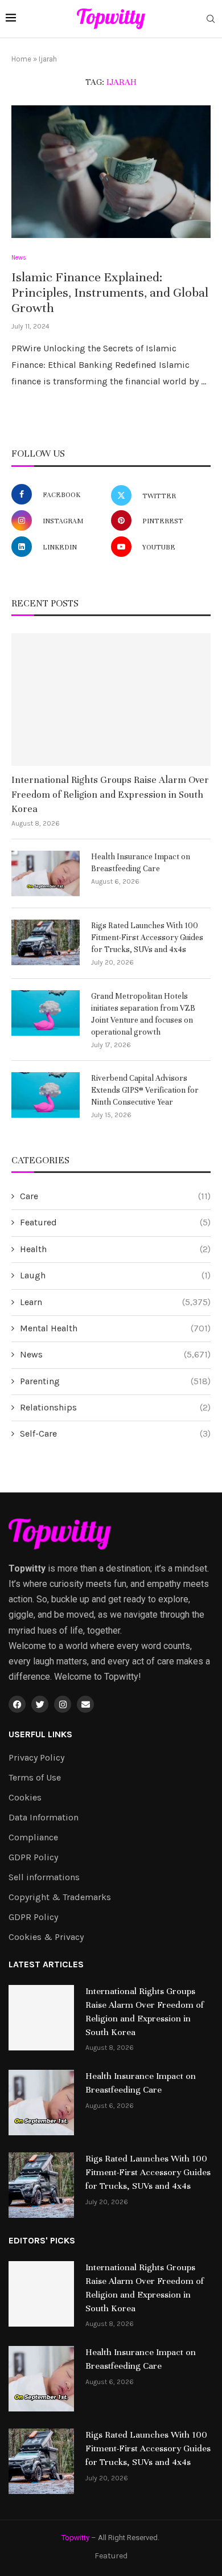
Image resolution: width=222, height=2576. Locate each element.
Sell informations (44, 1877)
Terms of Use (35, 1778)
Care (115, 1196)
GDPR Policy (33, 1857)
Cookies (25, 1798)
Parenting (115, 1381)
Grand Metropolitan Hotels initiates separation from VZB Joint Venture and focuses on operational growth (143, 1014)
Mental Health (115, 1328)
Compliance (33, 1837)
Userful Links (40, 1734)
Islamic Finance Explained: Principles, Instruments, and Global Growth (110, 292)
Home (21, 59)
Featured (115, 1222)
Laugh (115, 1275)
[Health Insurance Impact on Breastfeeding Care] (46, 873)
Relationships (115, 1407)
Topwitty (75, 2538)
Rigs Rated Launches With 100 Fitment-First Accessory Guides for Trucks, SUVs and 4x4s (147, 938)
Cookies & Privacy (46, 1937)
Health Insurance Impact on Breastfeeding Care (141, 863)
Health (115, 1249)
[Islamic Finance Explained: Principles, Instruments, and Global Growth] (111, 172)
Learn (115, 1302)
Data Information (44, 1818)
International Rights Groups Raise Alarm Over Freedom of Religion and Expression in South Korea (110, 794)
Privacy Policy (36, 1758)
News (115, 1354)
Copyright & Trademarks (60, 1897)
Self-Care (115, 1433)
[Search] (211, 20)
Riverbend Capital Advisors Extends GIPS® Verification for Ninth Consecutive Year (145, 1090)
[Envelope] (85, 1704)
